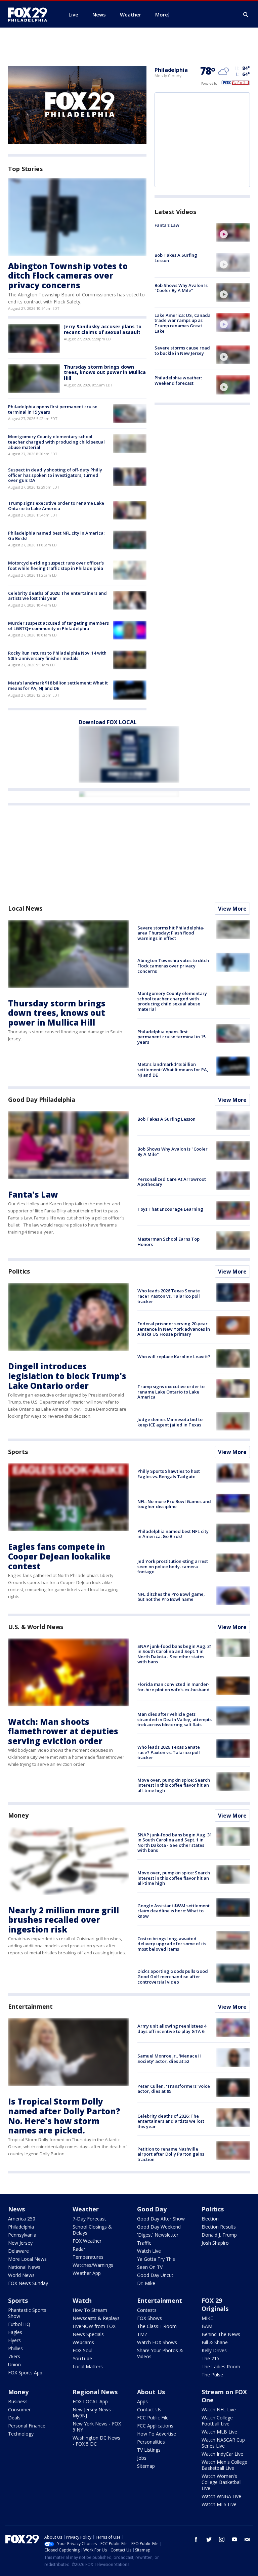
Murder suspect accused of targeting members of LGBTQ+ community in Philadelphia (58, 626)
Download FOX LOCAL (108, 722)
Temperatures (88, 2257)
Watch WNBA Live (221, 2496)
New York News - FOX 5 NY (97, 2427)
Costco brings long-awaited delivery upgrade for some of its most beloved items (172, 1944)
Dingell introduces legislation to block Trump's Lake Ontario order (67, 1376)
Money (18, 1815)
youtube (234, 2539)
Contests (147, 2310)
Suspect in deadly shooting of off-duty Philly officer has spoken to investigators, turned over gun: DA (55, 475)
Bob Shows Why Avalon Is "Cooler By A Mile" (181, 288)
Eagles (15, 2332)
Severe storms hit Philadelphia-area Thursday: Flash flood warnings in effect (171, 933)
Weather (86, 2209)
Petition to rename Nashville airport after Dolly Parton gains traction (171, 2154)
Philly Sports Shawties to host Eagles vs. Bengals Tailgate (169, 1474)
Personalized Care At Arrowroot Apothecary (172, 1182)
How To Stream (90, 2310)
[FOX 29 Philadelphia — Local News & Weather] (30, 14)
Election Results (219, 2227)
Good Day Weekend (159, 2227)
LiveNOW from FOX (94, 2326)
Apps (142, 2401)
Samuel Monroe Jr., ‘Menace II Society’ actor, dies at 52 (169, 2059)
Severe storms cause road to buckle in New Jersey (182, 350)
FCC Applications (155, 2426)
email (247, 2539)
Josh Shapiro (215, 2243)
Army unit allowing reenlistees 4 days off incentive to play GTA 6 (172, 2029)
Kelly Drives (214, 2350)
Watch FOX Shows (157, 2342)
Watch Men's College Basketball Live (224, 2465)
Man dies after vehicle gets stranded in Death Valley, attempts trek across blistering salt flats (175, 1719)
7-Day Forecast (89, 2219)
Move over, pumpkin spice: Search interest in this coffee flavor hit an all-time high (174, 1785)
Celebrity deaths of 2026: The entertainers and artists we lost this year (57, 596)
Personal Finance (27, 2426)
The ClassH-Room (157, 2326)
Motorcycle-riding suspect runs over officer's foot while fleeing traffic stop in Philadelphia (56, 566)
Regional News (95, 2392)
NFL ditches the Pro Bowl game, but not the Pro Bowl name (171, 1597)
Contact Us (149, 2409)
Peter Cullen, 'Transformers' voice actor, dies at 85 (174, 2089)
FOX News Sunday (28, 2283)
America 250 (22, 2219)
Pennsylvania (22, 2235)
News (16, 2209)
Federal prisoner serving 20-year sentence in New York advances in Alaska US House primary (174, 1329)
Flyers (14, 2340)
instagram (222, 2539)
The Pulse (212, 2375)
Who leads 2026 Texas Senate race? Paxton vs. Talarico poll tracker (169, 1296)
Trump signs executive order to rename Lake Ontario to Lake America (56, 506)
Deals (14, 2418)
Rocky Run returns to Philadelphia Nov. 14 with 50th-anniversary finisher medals (57, 656)
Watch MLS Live (219, 2504)
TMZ (142, 2334)
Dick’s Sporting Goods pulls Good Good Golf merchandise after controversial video (173, 1976)
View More (232, 909)
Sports (18, 1452)
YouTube (82, 2358)
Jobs (142, 2458)
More (162, 14)
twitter (209, 2539)
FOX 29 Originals (215, 2304)
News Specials (88, 2334)
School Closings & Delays (92, 2230)
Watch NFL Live (219, 2409)
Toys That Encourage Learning (170, 1209)
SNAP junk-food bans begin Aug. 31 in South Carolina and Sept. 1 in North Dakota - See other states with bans (175, 1654)
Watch (82, 2300)
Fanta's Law (167, 225)
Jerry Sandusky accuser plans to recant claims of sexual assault (103, 329)
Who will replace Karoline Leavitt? (174, 1357)
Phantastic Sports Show (27, 2313)
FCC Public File (153, 2418)
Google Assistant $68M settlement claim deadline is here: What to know (174, 1911)
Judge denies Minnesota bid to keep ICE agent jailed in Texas (170, 1422)
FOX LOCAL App (90, 2401)
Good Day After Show (161, 2219)
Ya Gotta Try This (156, 2259)
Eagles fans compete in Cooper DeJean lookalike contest (59, 1556)
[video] (233, 232)
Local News (25, 908)
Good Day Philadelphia (42, 1099)
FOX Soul (82, 2350)
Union (14, 2364)
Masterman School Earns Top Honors (168, 1242)
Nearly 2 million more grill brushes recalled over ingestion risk (63, 1920)
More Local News (27, 2259)
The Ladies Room (221, 2366)
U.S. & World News (36, 1627)
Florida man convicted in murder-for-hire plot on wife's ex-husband (174, 1687)
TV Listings (149, 2450)
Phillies (15, 2348)
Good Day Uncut (155, 2275)
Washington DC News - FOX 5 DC (96, 2441)
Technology (21, 2434)
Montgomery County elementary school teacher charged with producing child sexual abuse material (56, 442)
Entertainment (30, 2006)
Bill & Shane (215, 2342)
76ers (14, 2356)
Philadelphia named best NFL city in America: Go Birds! (56, 536)
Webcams (83, 2342)
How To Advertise (157, 2434)
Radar (79, 2249)
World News (21, 2275)
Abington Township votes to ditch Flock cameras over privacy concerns (68, 276)
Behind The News (221, 2334)
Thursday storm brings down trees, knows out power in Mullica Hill (105, 372)
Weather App (87, 2273)
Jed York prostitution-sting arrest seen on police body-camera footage (173, 1566)
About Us (151, 2392)
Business (18, 2401)
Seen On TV (150, 2267)
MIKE (207, 2318)
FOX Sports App (25, 2373)
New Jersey (20, 2243)
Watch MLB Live (219, 2432)
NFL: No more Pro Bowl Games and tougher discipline (174, 1504)
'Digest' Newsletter (158, 2235)
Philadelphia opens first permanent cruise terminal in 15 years (53, 409)
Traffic (144, 2243)
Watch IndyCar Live (222, 2454)
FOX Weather (87, 2241)
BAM (207, 2326)
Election (210, 2219)
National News (24, 2267)
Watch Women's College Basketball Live (222, 2482)
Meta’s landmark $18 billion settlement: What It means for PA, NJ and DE (58, 685)
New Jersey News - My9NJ (93, 2413)
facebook (196, 2539)
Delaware (18, 2251)
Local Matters (88, 2366)
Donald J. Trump (219, 2235)
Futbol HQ (19, 2324)
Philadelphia (171, 70)
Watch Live (149, 2251)
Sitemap (146, 2466)
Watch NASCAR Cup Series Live (223, 2443)
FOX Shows (149, 2318)
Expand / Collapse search (246, 15)
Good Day (152, 2209)
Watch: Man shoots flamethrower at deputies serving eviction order (63, 1731)
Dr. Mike (146, 2283)
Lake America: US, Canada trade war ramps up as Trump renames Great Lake (183, 323)
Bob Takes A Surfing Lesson (176, 258)
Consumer (19, 2409)
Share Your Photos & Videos (160, 2353)
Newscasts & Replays (96, 2318)
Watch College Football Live (217, 2421)
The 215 (210, 2358)
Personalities (151, 2442)
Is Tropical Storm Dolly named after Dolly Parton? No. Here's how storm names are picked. (64, 2116)
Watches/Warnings (93, 2265)
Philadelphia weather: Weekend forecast (178, 380)
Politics (19, 1271)
